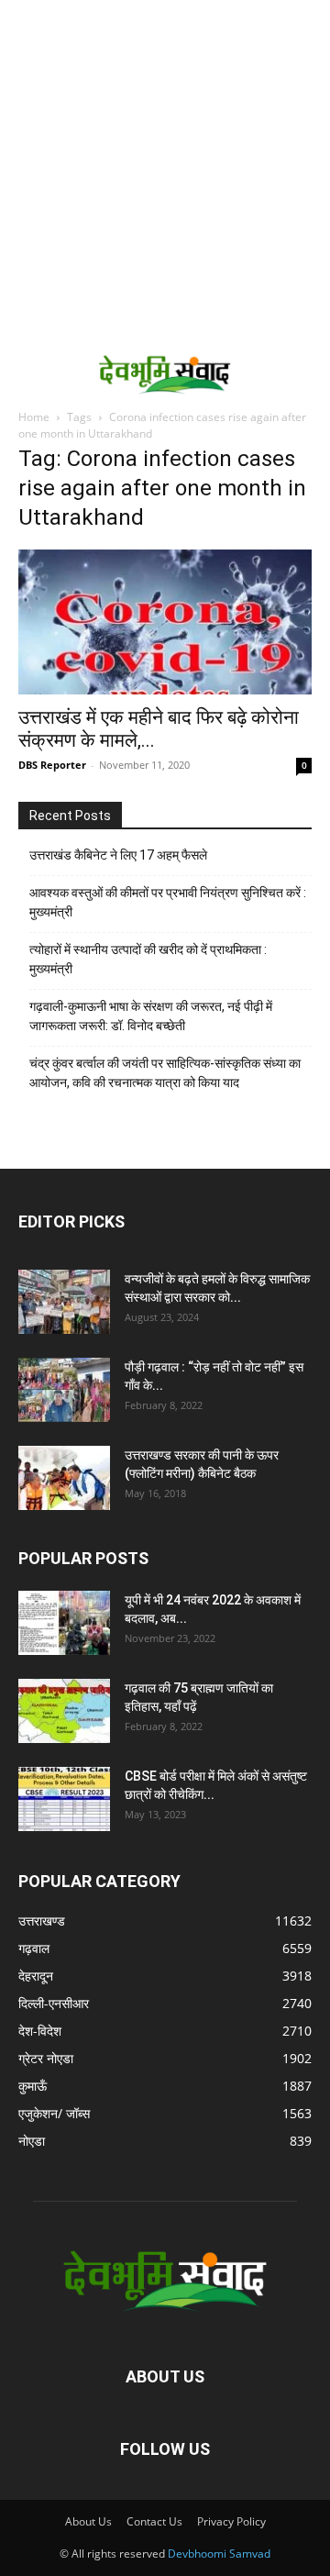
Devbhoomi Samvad (219, 2554)
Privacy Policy (231, 2521)
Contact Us (154, 2521)
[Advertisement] (165, 174)
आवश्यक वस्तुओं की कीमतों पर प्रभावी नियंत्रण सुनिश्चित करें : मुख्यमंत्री (168, 902)
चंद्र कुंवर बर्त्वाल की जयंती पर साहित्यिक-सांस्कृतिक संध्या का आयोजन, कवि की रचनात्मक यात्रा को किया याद (165, 1073)
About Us (88, 2521)
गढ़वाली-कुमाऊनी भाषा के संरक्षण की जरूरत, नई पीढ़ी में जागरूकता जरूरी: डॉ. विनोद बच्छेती (151, 1016)
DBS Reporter (52, 765)
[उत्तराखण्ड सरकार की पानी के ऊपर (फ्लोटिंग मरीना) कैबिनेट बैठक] (64, 1478)
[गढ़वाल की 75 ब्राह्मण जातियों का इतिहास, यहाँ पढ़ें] (64, 1711)
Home (34, 417)
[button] (29, 373)
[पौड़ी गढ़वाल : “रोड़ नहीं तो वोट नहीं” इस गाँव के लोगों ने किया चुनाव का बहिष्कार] (64, 1390)
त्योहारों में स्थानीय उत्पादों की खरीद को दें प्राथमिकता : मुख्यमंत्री (148, 959)
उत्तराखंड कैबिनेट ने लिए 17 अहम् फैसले (118, 855)
